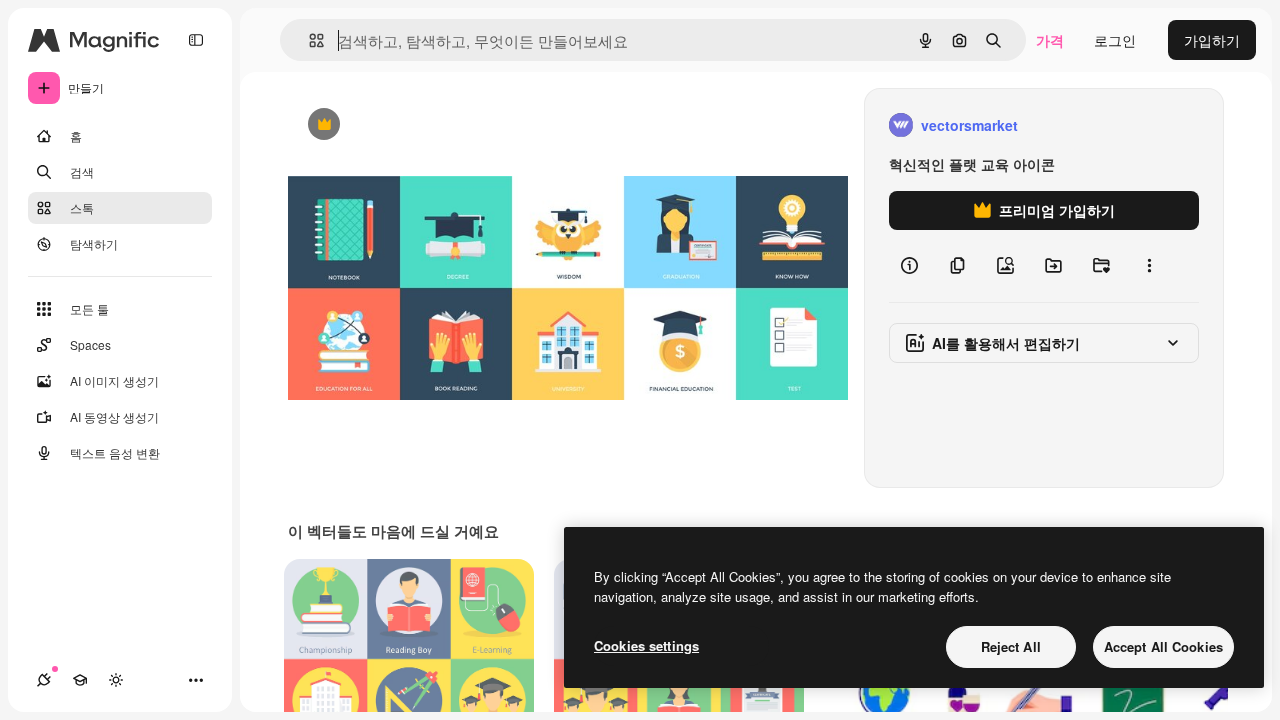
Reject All (1011, 646)
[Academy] (80, 680)
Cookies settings (646, 645)
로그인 (1115, 40)
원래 (403, 125)
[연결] (44, 680)
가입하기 (1212, 40)
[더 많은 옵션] (1149, 266)
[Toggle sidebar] (196, 40)
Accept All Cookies (1163, 646)
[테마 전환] (116, 680)
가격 (1050, 40)
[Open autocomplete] (308, 40)
